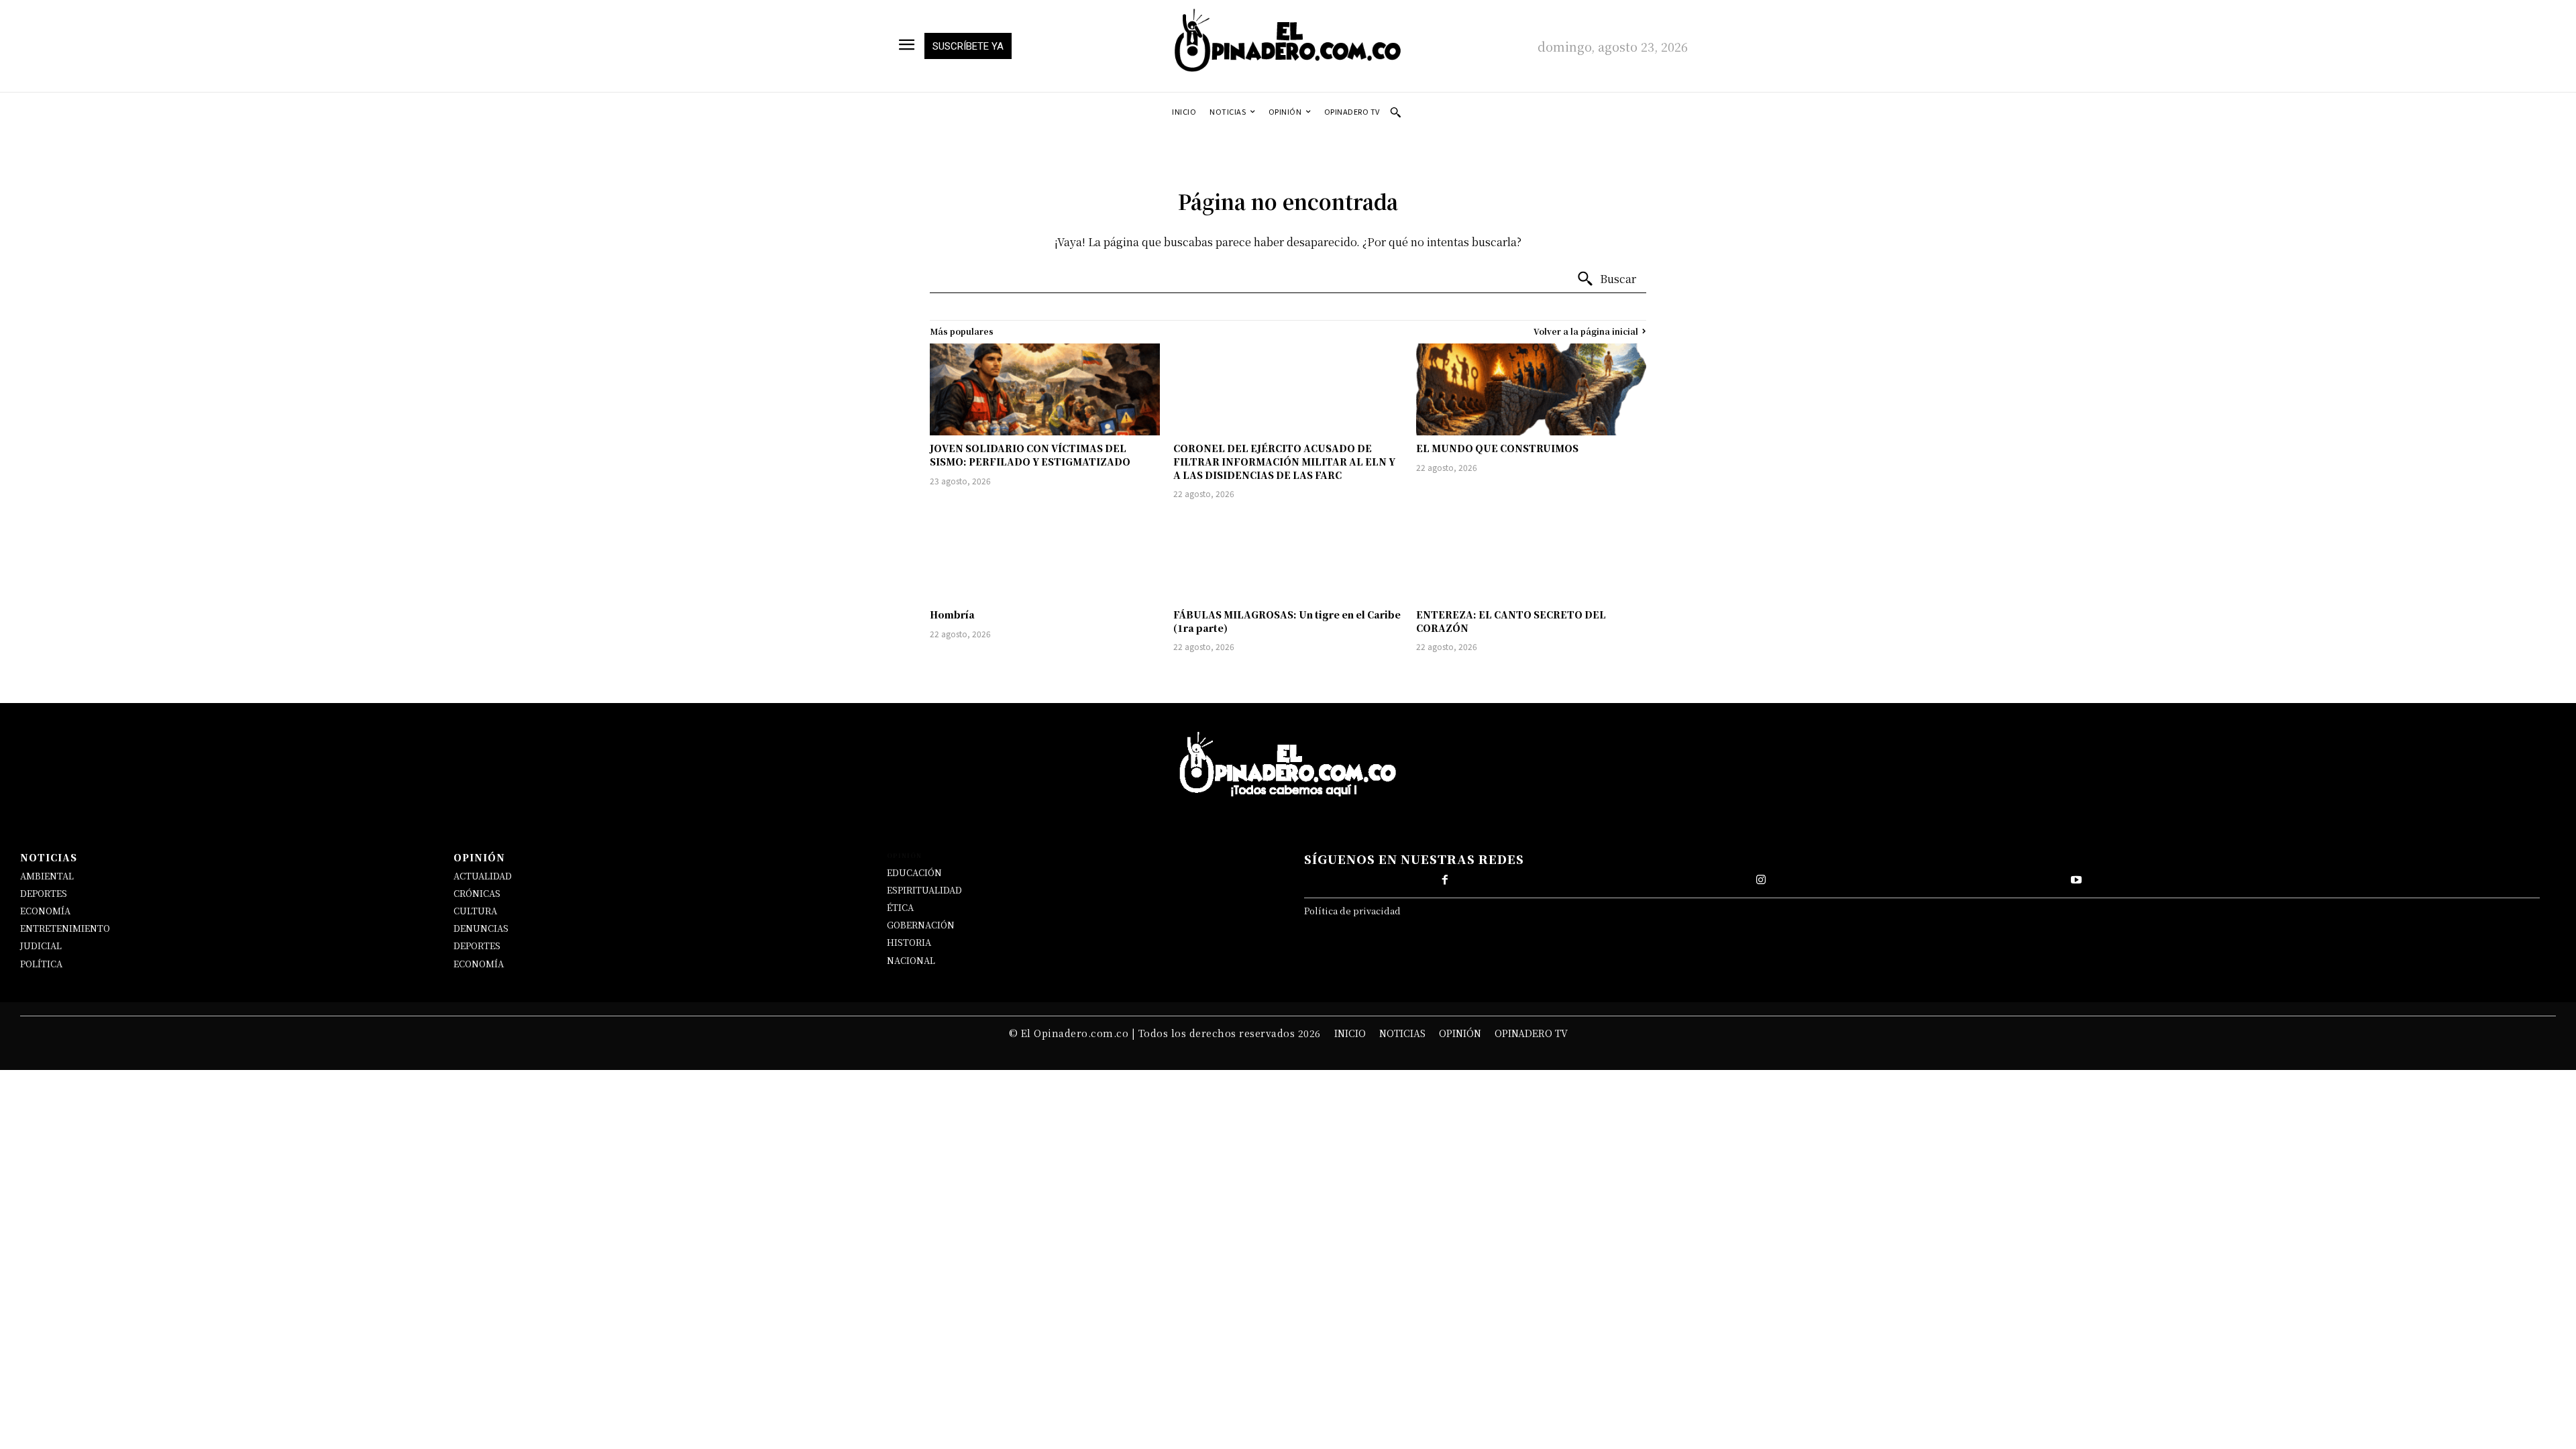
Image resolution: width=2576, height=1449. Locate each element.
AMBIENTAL (47, 876)
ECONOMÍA (45, 911)
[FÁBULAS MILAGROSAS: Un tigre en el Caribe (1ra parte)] (1288, 556)
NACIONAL (911, 960)
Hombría (952, 614)
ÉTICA (900, 907)
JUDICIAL (41, 946)
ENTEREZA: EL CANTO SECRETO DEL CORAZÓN (1511, 621)
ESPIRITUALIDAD (924, 890)
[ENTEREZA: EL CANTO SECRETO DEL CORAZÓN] (1531, 556)
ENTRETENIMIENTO (65, 928)
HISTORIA (909, 942)
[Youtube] (2076, 880)
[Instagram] (1761, 880)
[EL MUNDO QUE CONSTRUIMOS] (1531, 389)
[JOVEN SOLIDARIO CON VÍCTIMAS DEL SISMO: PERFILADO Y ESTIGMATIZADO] (1045, 389)
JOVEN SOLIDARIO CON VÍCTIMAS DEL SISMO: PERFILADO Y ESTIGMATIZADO (1030, 455)
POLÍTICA (41, 964)
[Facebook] (1445, 880)
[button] (1395, 112)
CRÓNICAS (477, 893)
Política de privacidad (1352, 911)
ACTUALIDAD (483, 876)
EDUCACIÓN (914, 872)
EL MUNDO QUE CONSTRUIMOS (1497, 448)
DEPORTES (44, 893)
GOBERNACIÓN (921, 925)
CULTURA (475, 911)
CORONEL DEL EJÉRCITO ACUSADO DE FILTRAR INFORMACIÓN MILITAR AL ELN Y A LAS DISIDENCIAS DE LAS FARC (1284, 461)
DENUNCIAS (481, 928)
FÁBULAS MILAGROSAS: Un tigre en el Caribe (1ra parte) (1287, 621)
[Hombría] (1045, 556)
